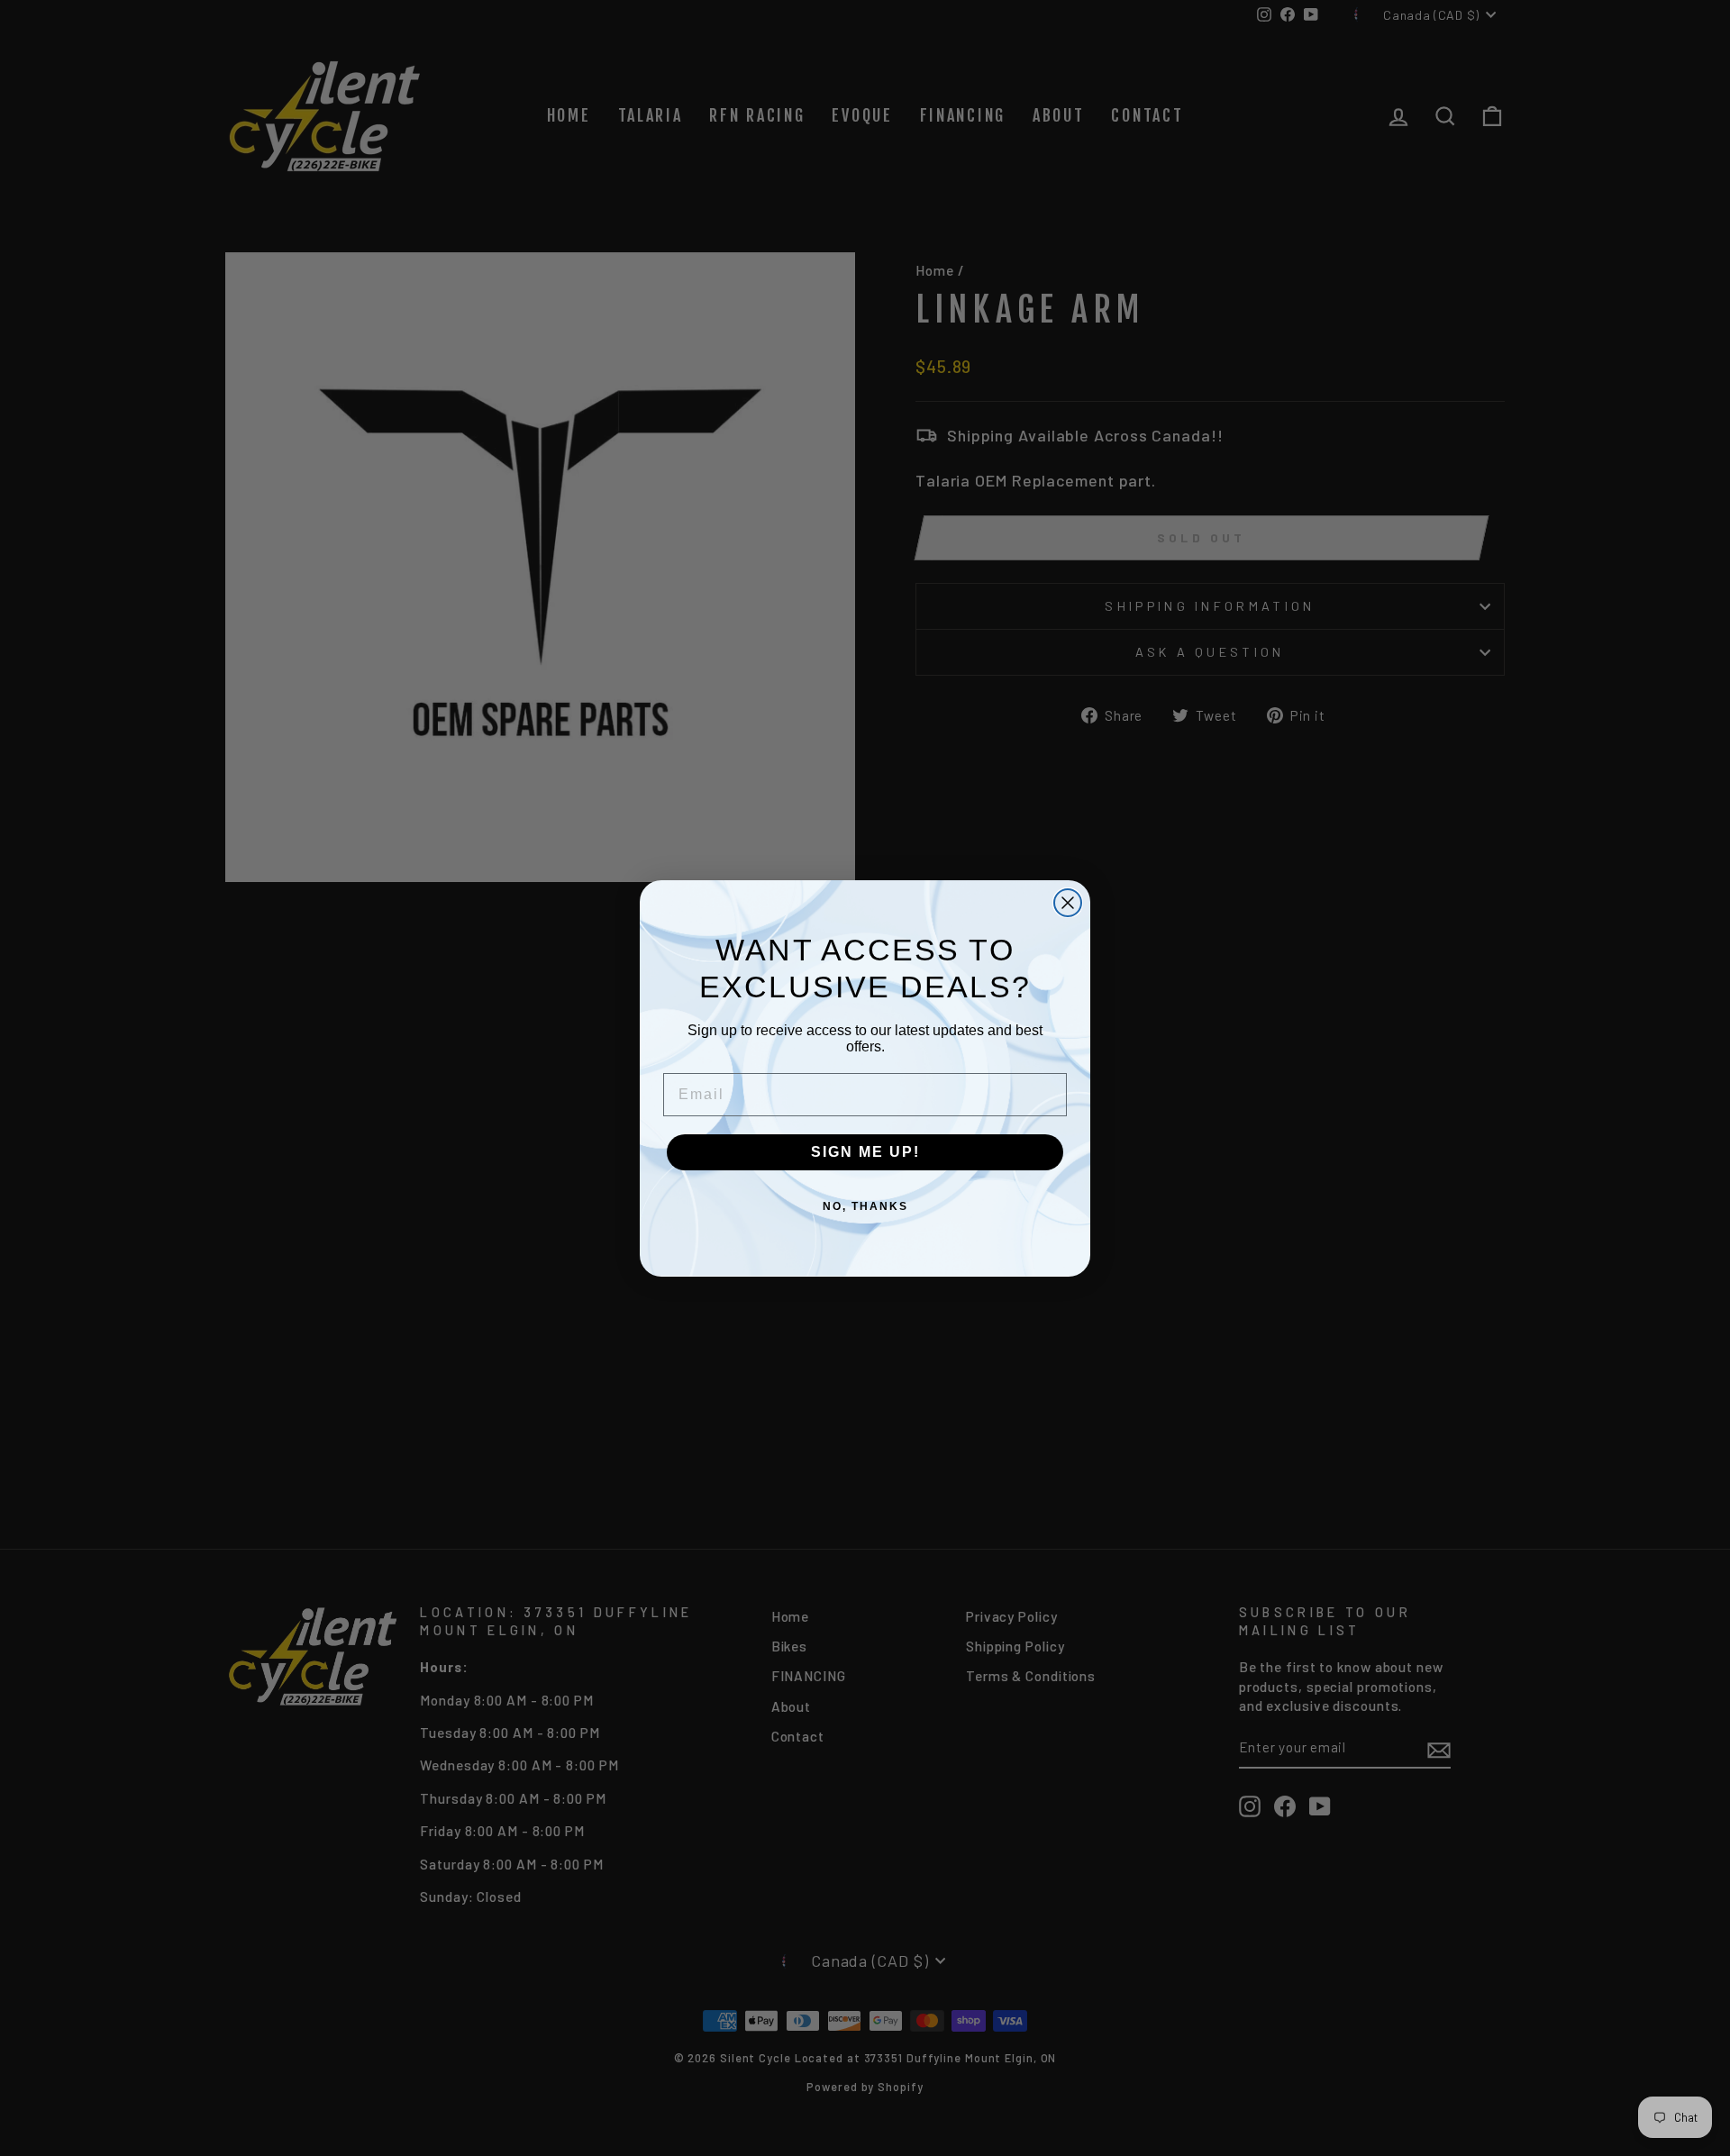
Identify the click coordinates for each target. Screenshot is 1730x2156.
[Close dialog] (1068, 903)
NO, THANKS (865, 1206)
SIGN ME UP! (865, 1152)
